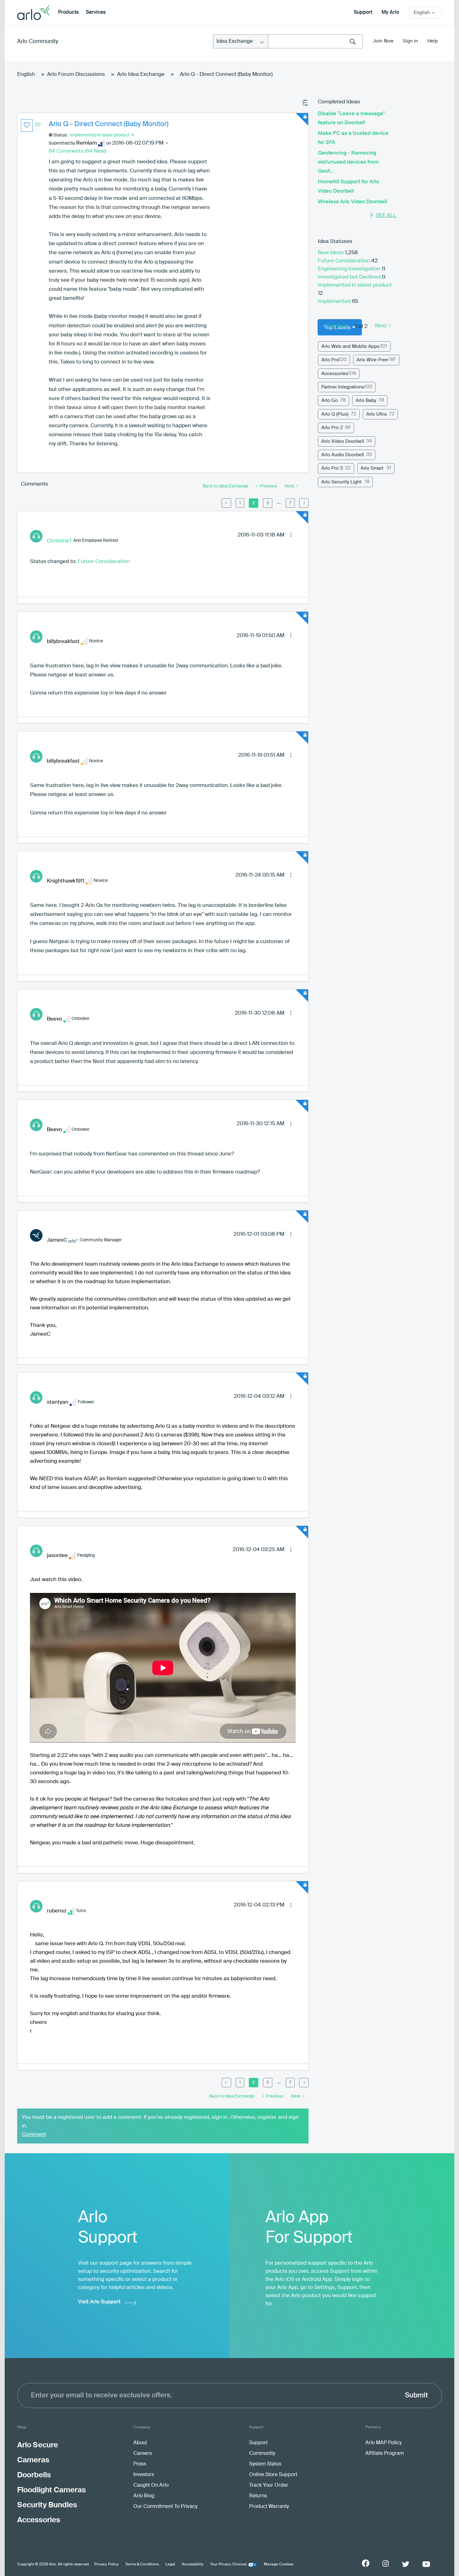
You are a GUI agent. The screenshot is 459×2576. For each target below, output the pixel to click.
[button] (27, 126)
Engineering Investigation (350, 269)
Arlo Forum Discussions (76, 74)
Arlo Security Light (341, 482)
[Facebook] (366, 2563)
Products (68, 12)
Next (381, 326)
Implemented (335, 302)
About (140, 2443)
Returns (258, 2496)
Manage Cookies (279, 2564)
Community (262, 2454)
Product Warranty (269, 2507)
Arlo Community (38, 42)
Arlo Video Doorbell (343, 441)
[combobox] (315, 41)
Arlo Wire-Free (372, 360)
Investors (144, 2475)
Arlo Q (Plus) (335, 414)
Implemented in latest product (100, 135)
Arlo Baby (366, 400)
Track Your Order (269, 2485)
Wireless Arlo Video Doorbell (352, 202)
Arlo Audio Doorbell (343, 455)
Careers (143, 2454)
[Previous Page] (226, 503)
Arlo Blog (144, 2496)
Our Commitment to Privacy (165, 2507)
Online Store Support (273, 2475)
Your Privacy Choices (228, 2564)
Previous (337, 326)
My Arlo (390, 12)
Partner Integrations (343, 387)
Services (96, 12)
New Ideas (331, 253)
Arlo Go (330, 400)
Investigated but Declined (350, 277)
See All (386, 216)
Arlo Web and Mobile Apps (350, 346)
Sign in (410, 41)
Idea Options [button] (305, 103)
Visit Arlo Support (99, 2302)
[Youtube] (426, 2564)
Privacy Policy (106, 2564)
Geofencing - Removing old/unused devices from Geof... (348, 162)
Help (433, 41)
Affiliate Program (385, 2454)
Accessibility (193, 2564)
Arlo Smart (372, 468)
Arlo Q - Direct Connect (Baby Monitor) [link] (226, 74)
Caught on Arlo (151, 2485)
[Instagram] (386, 2564)
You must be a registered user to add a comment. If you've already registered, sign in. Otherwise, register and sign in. (160, 2122)
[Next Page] (304, 503)
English (26, 74)
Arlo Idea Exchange (141, 74)
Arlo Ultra (376, 414)
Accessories (335, 374)
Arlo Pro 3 (332, 468)
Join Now (383, 41)
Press (140, 2464)
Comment (34, 2135)
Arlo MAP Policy (383, 2443)
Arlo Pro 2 (332, 428)
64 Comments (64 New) (77, 151)
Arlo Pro (330, 360)
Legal (170, 2564)
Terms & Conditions (142, 2564)
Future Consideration (104, 562)
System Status (265, 2464)
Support (363, 12)
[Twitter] (406, 2564)
